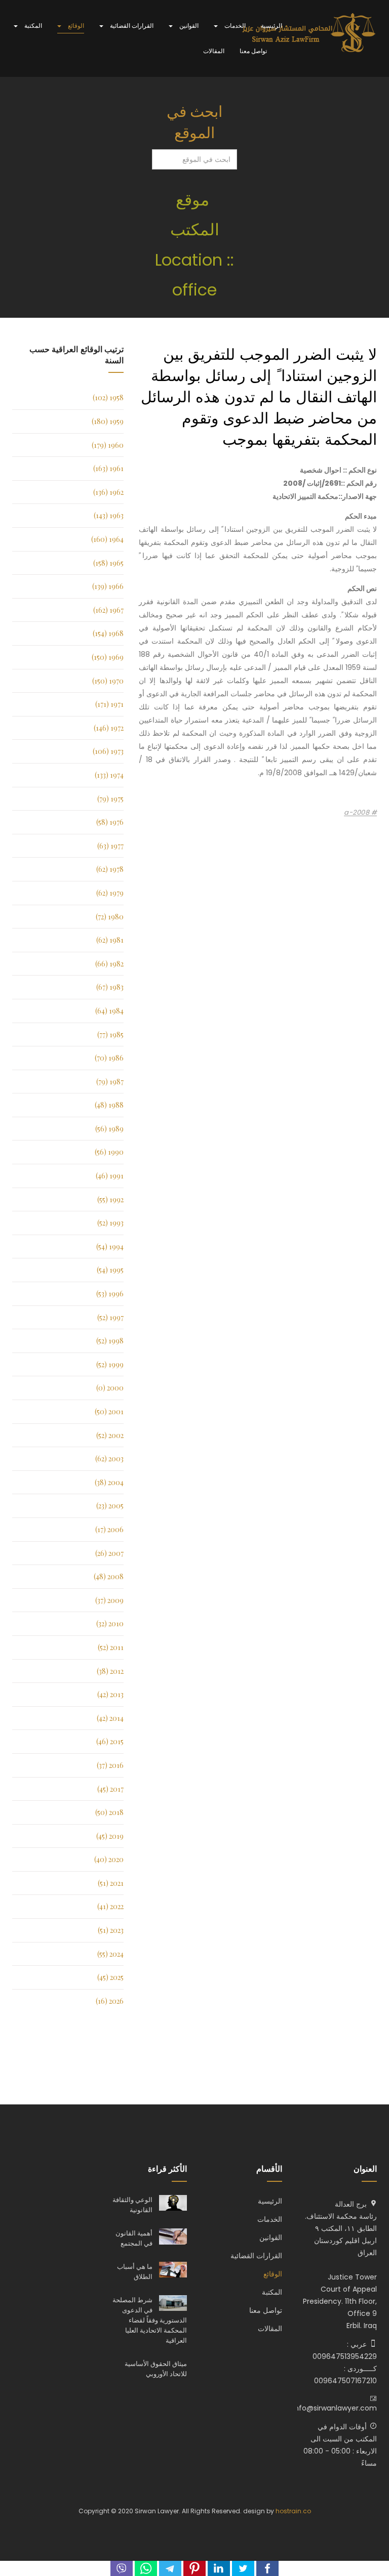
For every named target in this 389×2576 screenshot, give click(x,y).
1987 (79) (110, 1082)
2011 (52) (111, 1647)
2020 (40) (109, 1859)
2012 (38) (110, 1671)
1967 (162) (108, 610)
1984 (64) (109, 1011)
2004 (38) (109, 1482)
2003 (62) (109, 1459)
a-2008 (358, 813)
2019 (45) (110, 1836)
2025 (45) (110, 1977)
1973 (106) (108, 751)
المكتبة (32, 26)
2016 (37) (110, 1765)
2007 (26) (109, 1553)
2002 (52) (110, 1435)
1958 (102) (108, 397)
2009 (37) (109, 1600)
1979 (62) (110, 893)
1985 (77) (110, 1034)
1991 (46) (110, 1176)
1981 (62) (110, 940)
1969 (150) (108, 657)
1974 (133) (109, 775)
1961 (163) (108, 468)
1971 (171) (109, 704)
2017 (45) (110, 1789)
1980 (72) (110, 917)
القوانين (188, 26)
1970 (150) (108, 681)
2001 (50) (109, 1411)
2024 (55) (110, 1954)
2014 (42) (110, 1718)
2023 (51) (111, 1930)
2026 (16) (110, 2001)
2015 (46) (110, 1741)
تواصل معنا (253, 51)
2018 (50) (109, 1812)
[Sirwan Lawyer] (309, 33)
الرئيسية (271, 26)
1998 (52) (110, 1341)
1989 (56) (109, 1129)
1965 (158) (108, 563)
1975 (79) (110, 799)
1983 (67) (110, 987)
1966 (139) (108, 586)
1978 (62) (110, 869)
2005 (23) (110, 1506)
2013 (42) (110, 1694)
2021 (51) (111, 1883)
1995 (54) (110, 1270)
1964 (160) (107, 539)
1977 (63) (110, 846)
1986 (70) (109, 1058)
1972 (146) (109, 728)
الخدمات (234, 26)
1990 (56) (109, 1152)
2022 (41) (110, 1906)
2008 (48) (109, 1576)
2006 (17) (109, 1529)
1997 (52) (110, 1317)
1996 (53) (110, 1294)
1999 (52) (110, 1364)
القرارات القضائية (131, 26)
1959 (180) (108, 421)
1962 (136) (108, 492)
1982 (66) (109, 964)
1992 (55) (110, 1199)
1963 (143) (109, 515)
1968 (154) (108, 633)
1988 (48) (109, 1105)
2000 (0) (110, 1388)
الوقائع (75, 26)
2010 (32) (110, 1623)
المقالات (214, 51)
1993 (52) (110, 1223)
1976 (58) (110, 822)
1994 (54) (110, 1247)
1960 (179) (108, 445)
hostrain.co (293, 2511)
